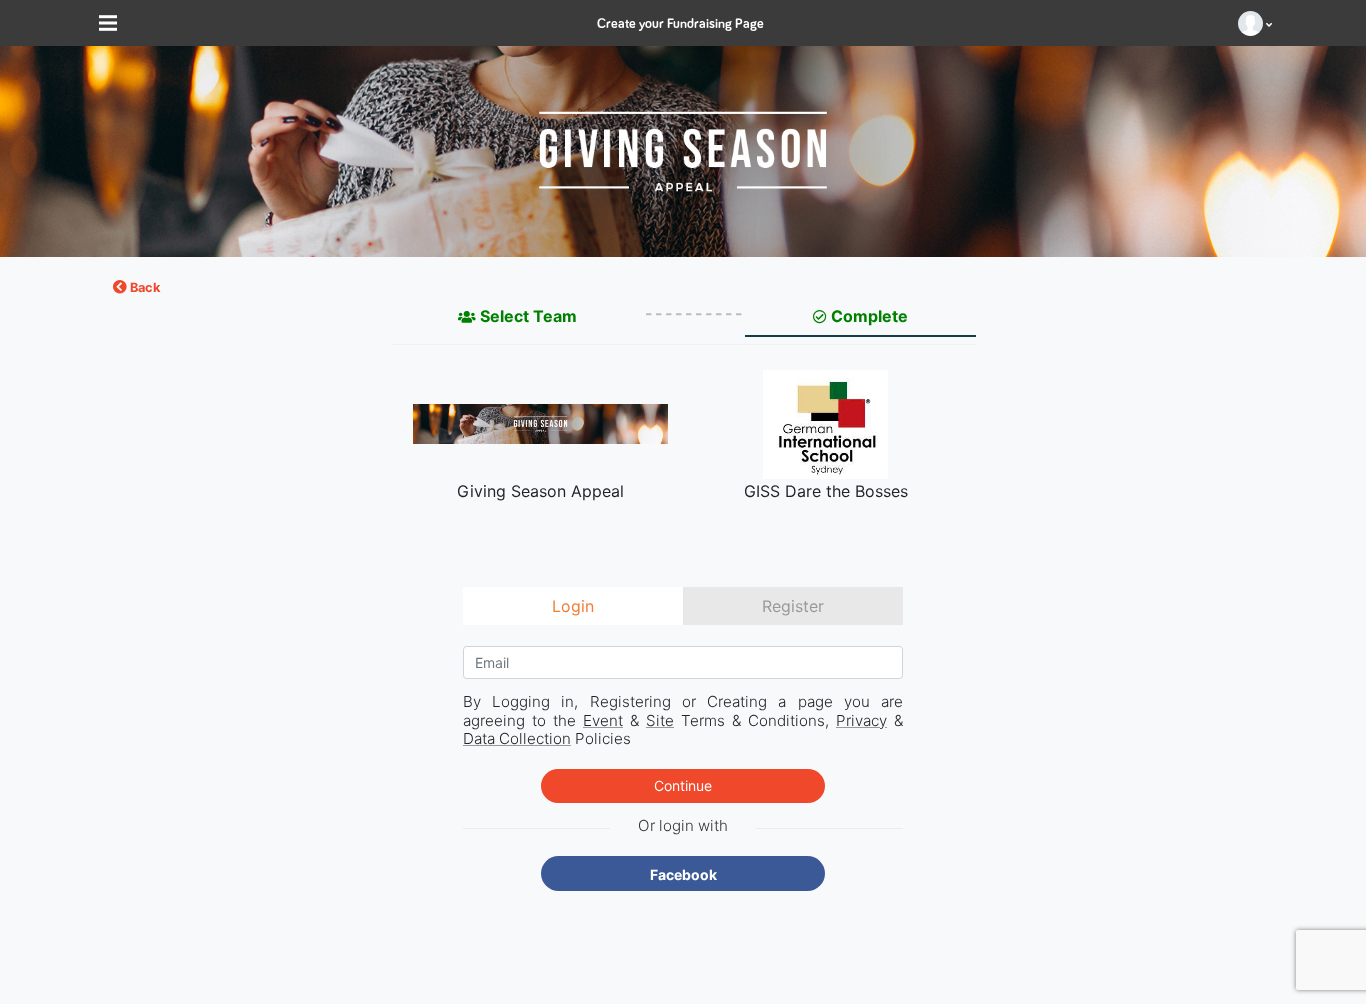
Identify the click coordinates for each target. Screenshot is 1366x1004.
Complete (869, 316)
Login (573, 606)
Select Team (528, 316)
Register (793, 606)
